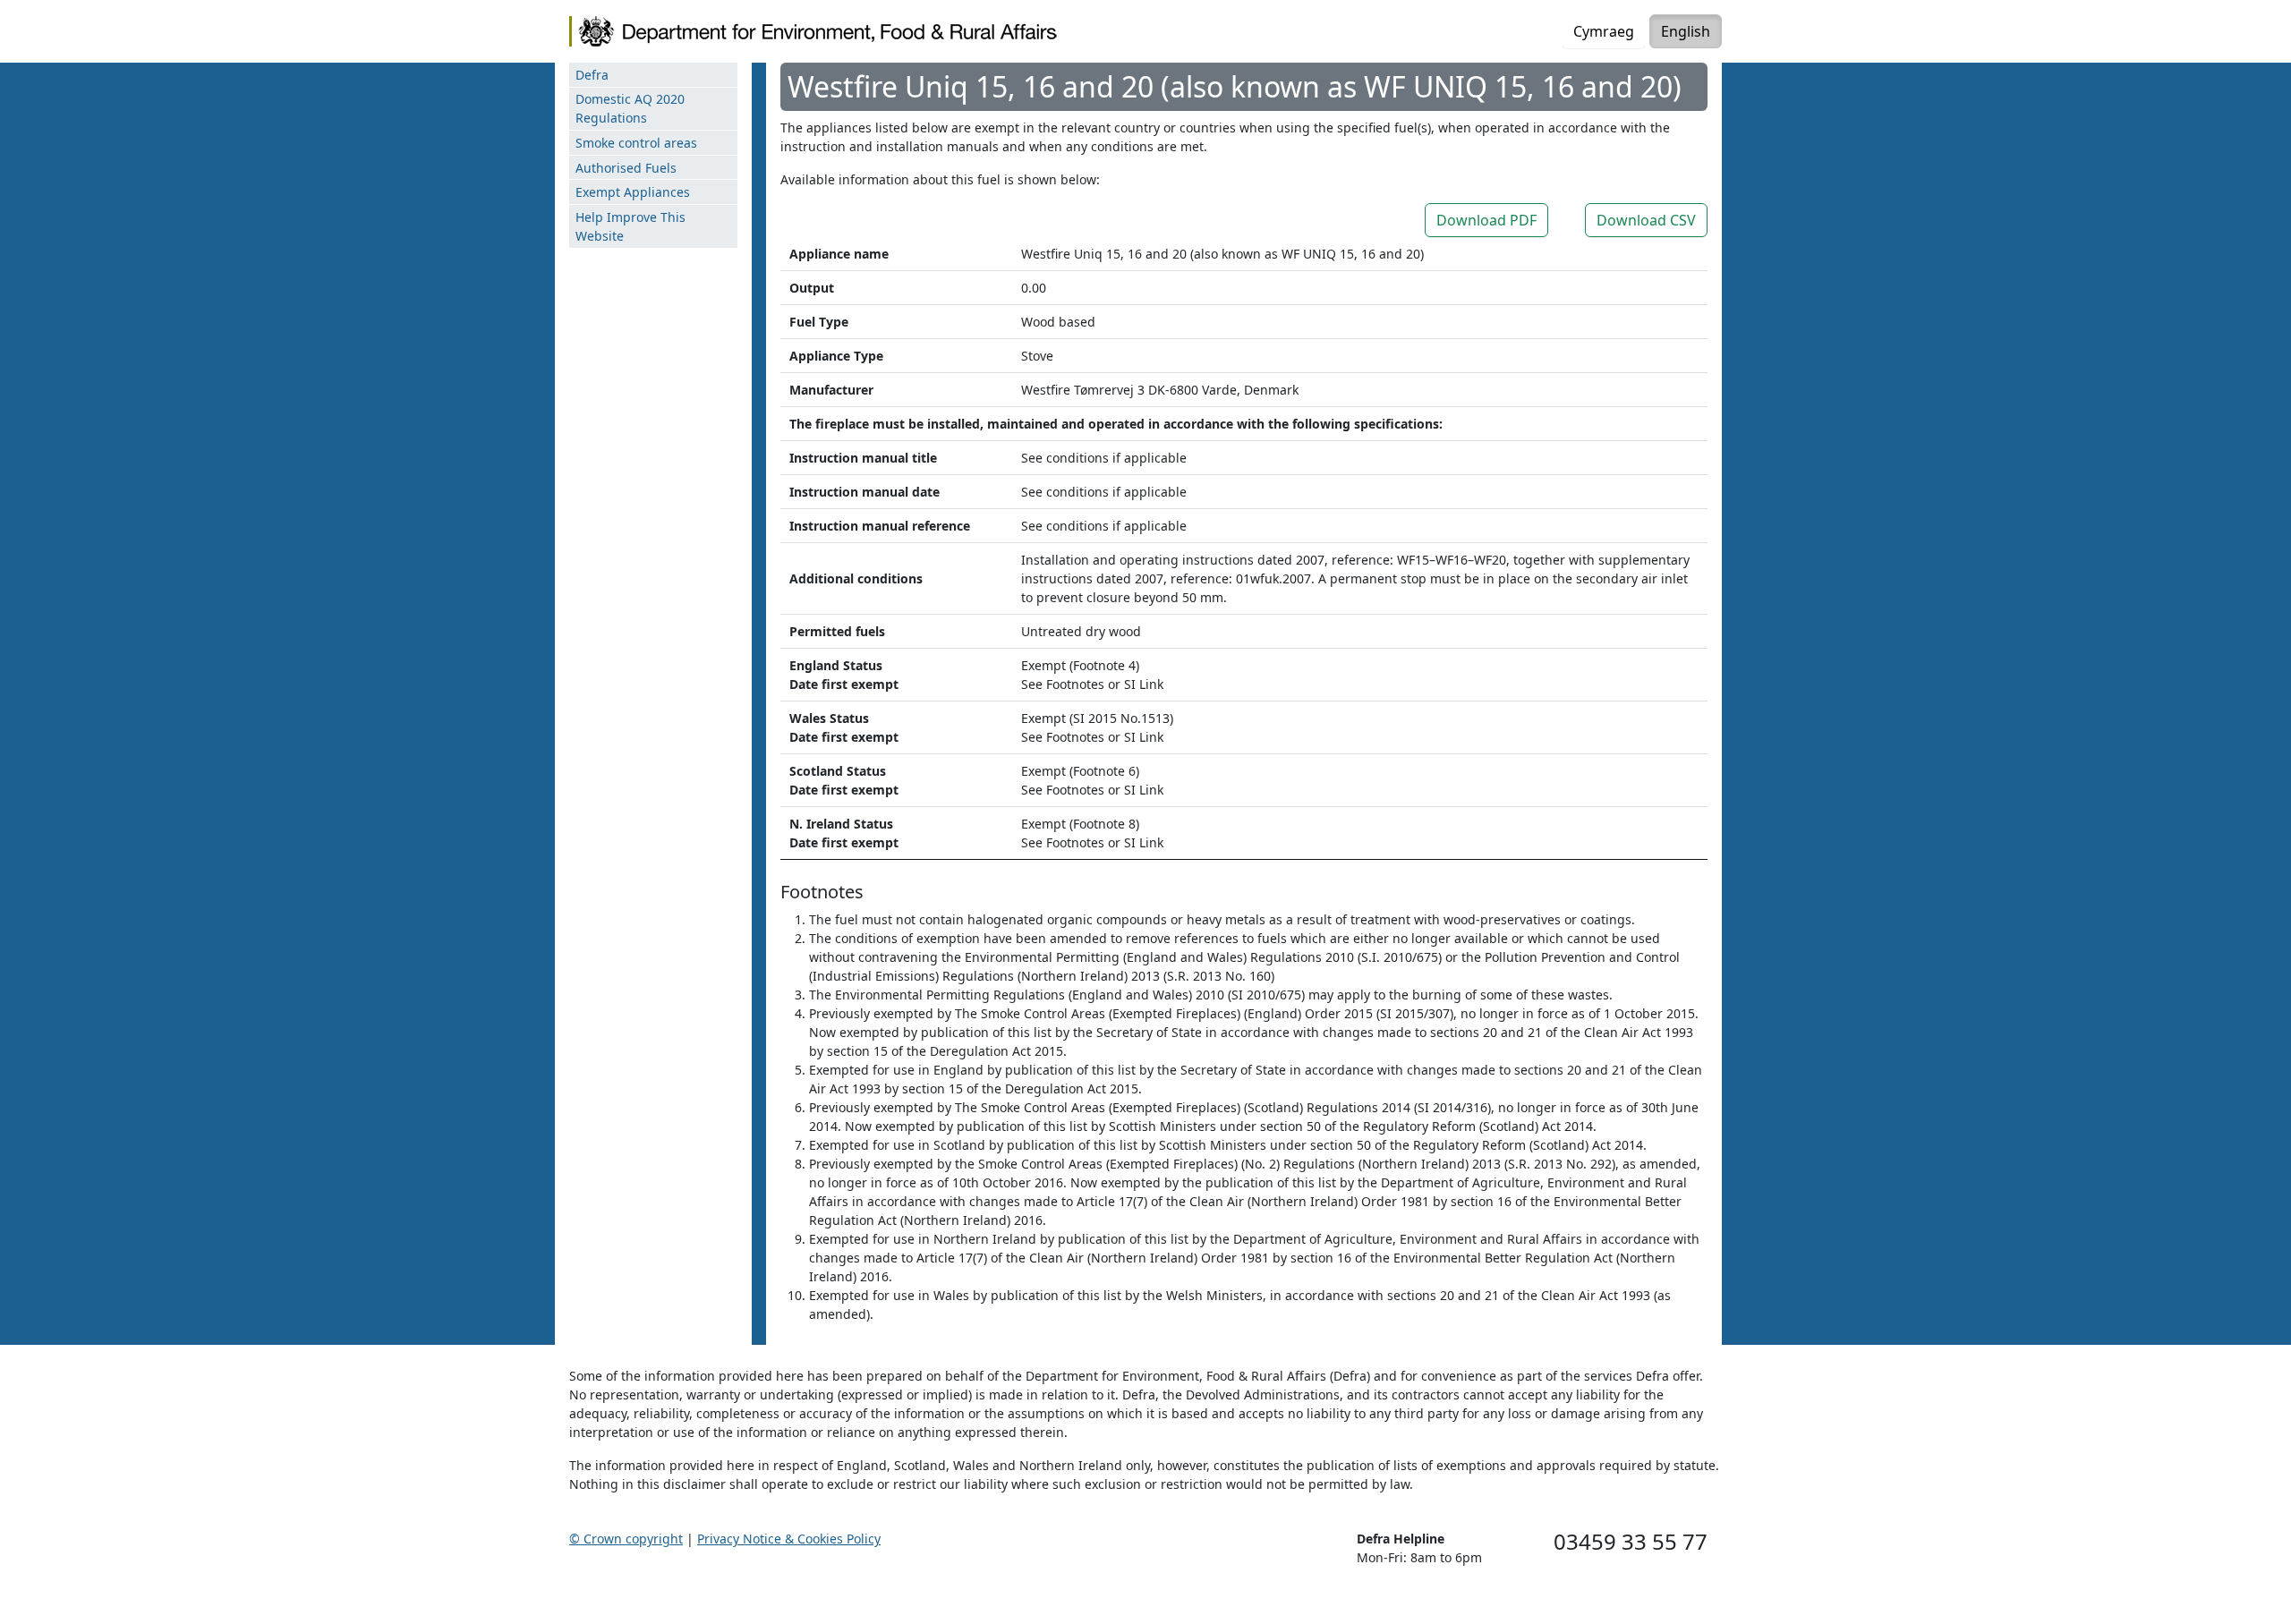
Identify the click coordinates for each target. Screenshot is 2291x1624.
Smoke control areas (636, 143)
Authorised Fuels (626, 168)
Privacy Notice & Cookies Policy (789, 1539)
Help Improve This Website (630, 226)
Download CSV (1646, 220)
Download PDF (1486, 220)
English (1686, 31)
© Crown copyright (626, 1539)
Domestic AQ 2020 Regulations (630, 108)
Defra (592, 75)
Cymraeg (1604, 31)
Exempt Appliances (633, 192)
